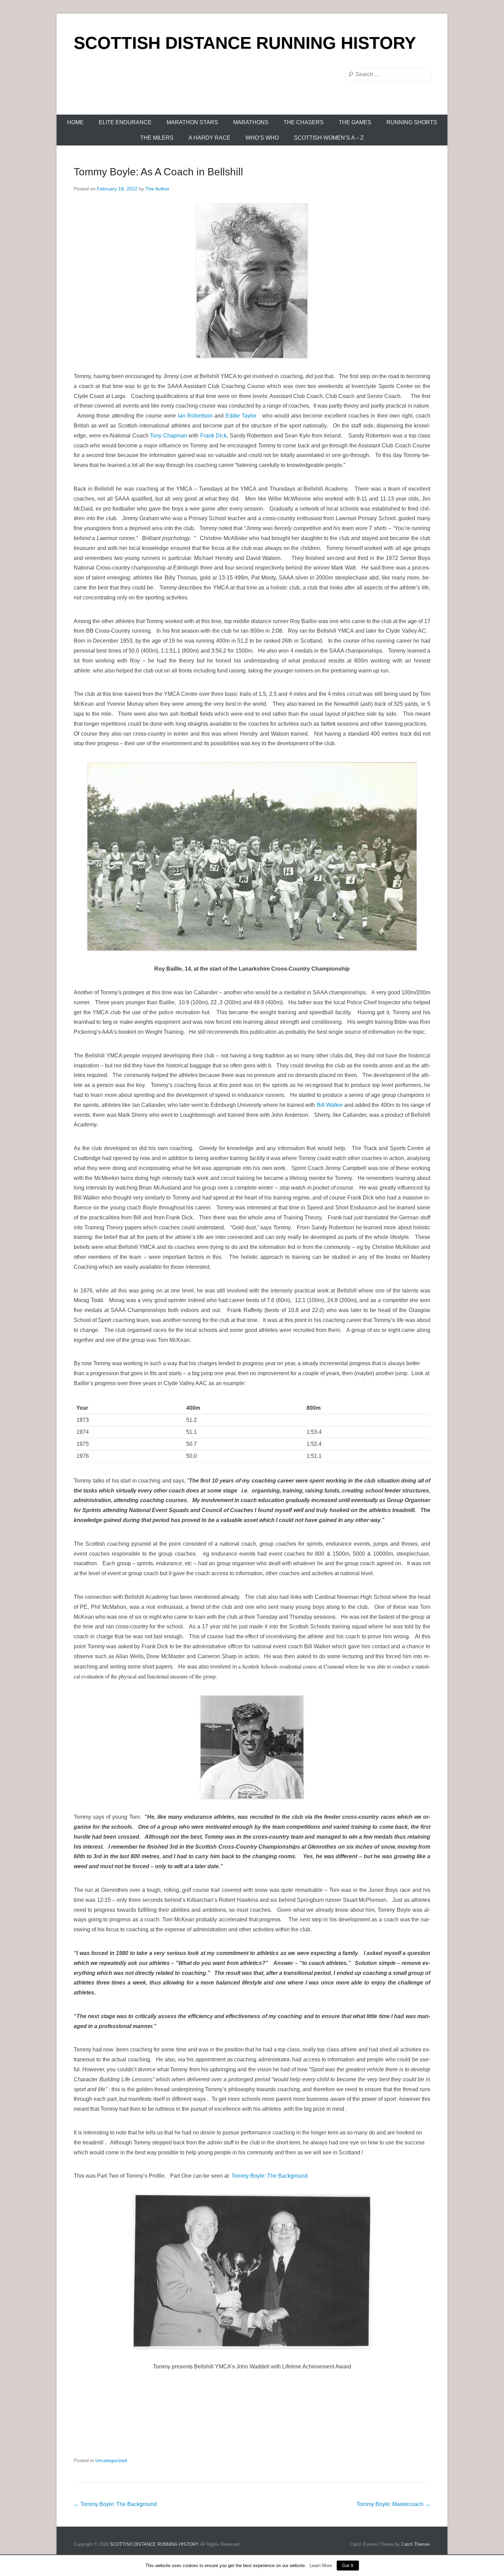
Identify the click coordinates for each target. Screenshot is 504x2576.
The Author (157, 189)
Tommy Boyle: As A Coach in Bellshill (158, 172)
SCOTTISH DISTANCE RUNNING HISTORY (245, 43)
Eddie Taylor (240, 416)
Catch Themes (416, 2544)
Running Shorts (412, 122)
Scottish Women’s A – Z (329, 138)
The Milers (157, 138)
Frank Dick (214, 436)
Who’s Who (262, 138)
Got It (348, 2566)
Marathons (251, 122)
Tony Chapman (169, 436)
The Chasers (304, 122)
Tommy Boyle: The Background (269, 2176)
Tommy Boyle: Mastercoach (393, 2504)
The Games (355, 122)
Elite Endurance (125, 122)
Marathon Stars (192, 122)
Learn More (321, 2566)
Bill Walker (330, 1105)
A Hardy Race (209, 138)
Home (75, 122)
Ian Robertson (195, 416)
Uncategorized (111, 2460)
